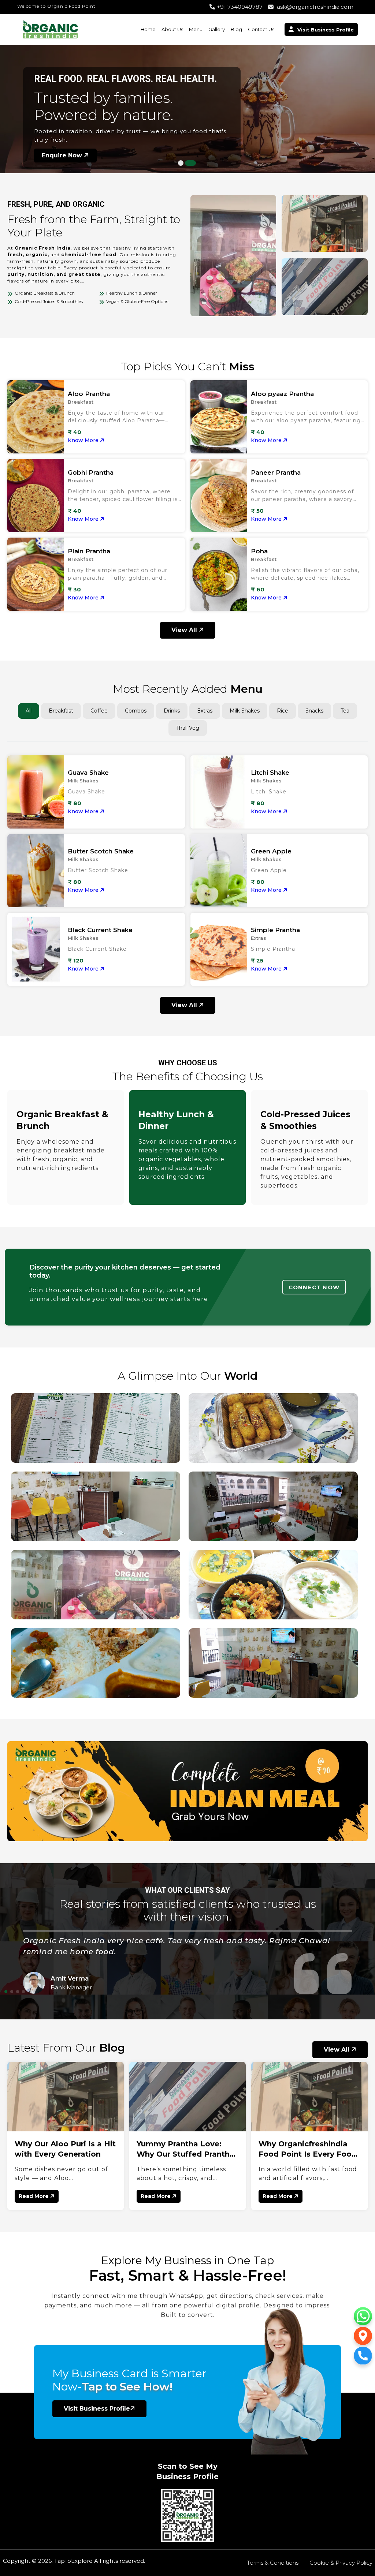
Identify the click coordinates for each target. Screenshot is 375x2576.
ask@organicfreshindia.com (314, 7)
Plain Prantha (89, 551)
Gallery (217, 29)
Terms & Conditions (273, 2563)
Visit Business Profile (97, 2409)
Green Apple (271, 851)
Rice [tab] (283, 711)
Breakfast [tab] (61, 711)
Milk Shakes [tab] (245, 711)
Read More (34, 2196)
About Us (172, 29)
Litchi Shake (270, 773)
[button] (183, 163)
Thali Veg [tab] (188, 728)
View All (185, 630)
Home (148, 29)
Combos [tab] (136, 711)
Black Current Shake (100, 930)
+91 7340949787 (240, 7)
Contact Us (261, 29)
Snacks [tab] (314, 711)
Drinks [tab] (172, 711)
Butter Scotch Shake (101, 851)
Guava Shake (88, 773)
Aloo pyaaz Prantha (282, 394)
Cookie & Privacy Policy (341, 2563)
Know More (84, 440)
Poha (259, 551)
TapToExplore (73, 2561)
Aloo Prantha (89, 394)
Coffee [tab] (99, 711)
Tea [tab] (345, 711)
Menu (196, 29)
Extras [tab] (205, 711)
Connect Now (314, 1287)
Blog (236, 29)
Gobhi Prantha (91, 472)
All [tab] (29, 711)
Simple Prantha (275, 930)
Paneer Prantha (276, 472)
